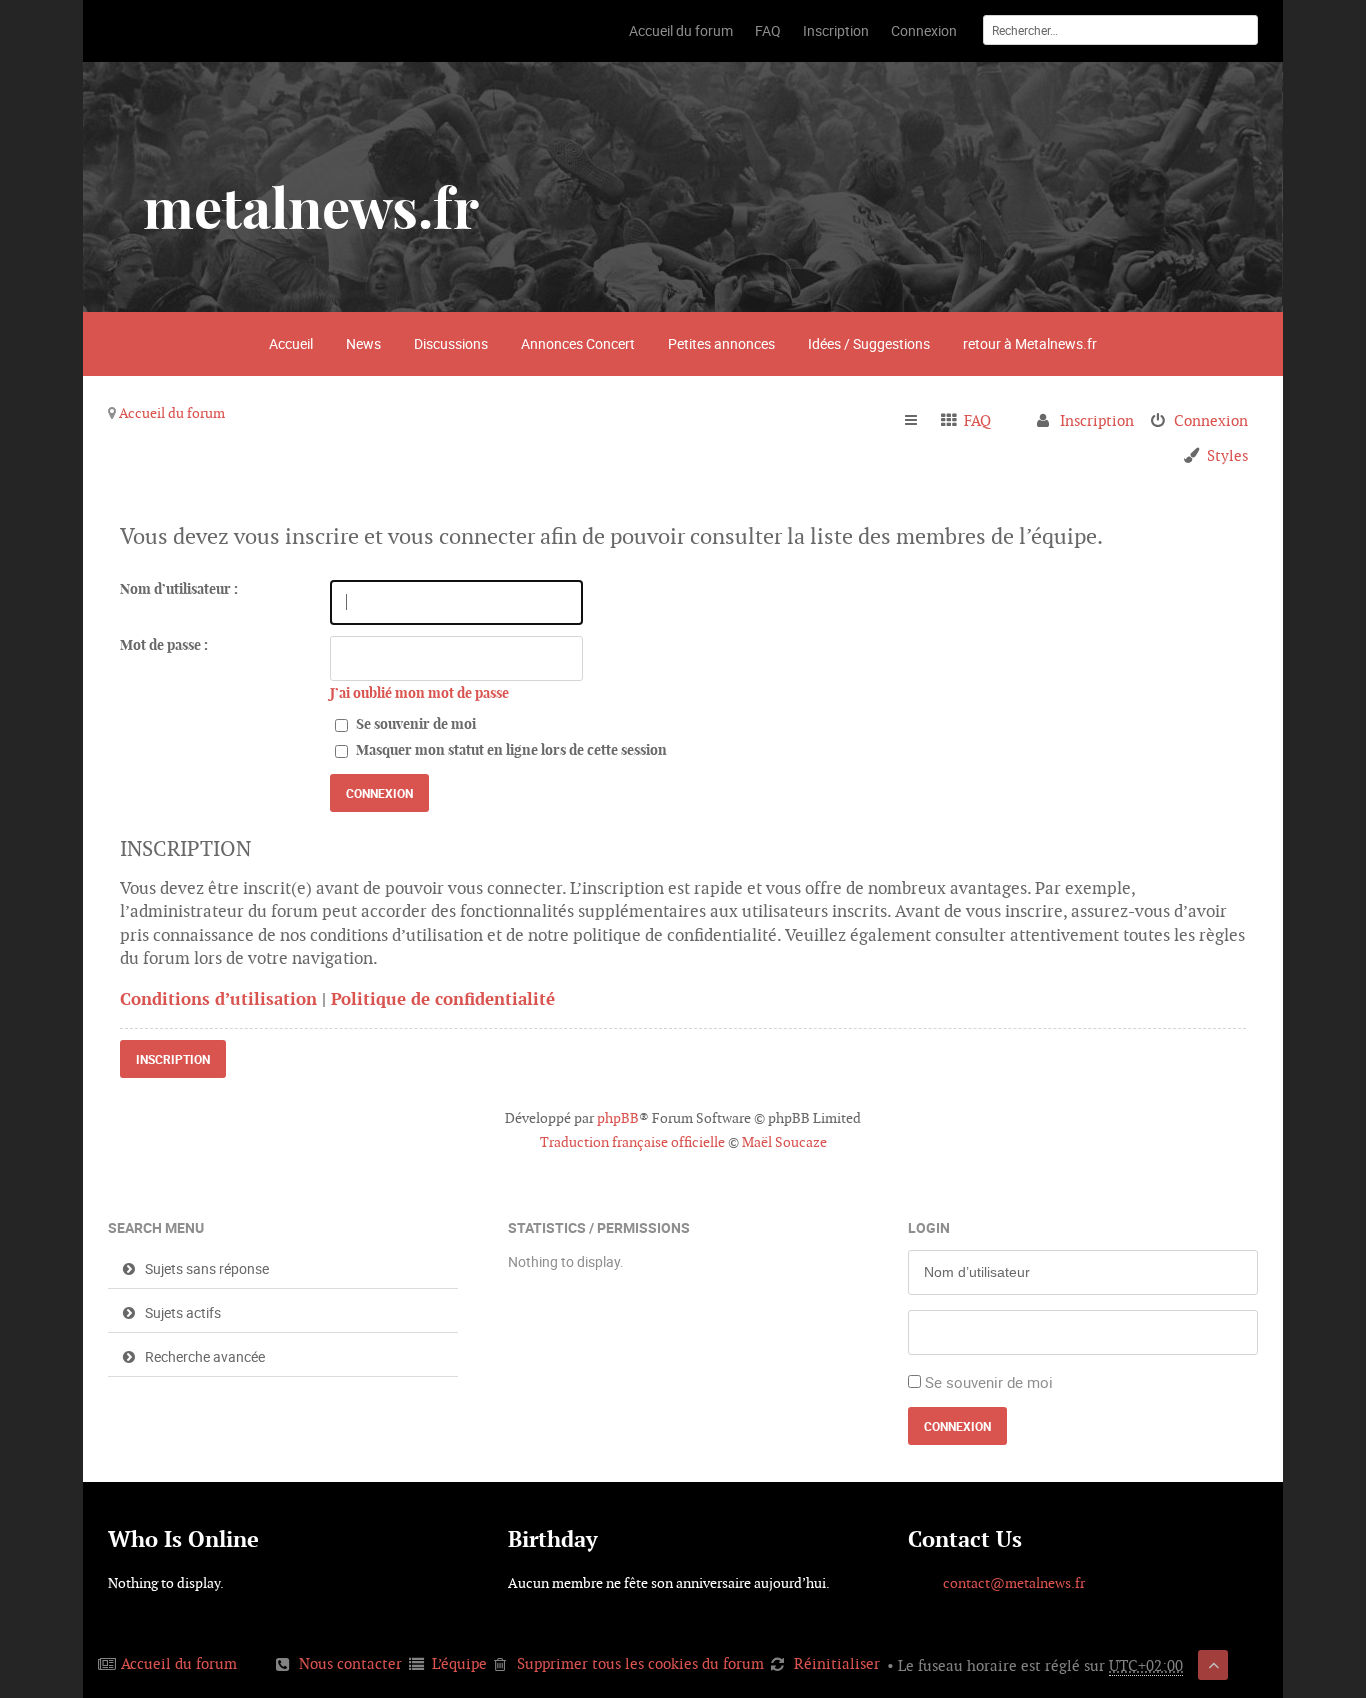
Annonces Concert (578, 343)
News (363, 343)
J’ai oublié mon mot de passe (419, 693)
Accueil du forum (172, 413)
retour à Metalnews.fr (1030, 343)
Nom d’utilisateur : (179, 589)
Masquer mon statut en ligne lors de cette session (510, 750)
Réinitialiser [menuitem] (837, 1663)
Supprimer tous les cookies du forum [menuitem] (640, 1663)
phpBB (618, 1118)
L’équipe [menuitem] (459, 1663)
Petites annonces (721, 343)
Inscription (173, 1059)
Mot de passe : (164, 645)
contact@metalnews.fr (1014, 1583)
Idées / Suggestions (869, 343)
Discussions (451, 343)
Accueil (291, 343)
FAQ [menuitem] (977, 420)
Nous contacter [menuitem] (350, 1663)
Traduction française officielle (632, 1142)
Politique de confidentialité (443, 999)
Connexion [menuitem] (1211, 420)
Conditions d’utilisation (218, 999)
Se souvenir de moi (414, 724)
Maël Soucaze (784, 1142)
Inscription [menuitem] (1097, 420)
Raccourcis (919, 421)
